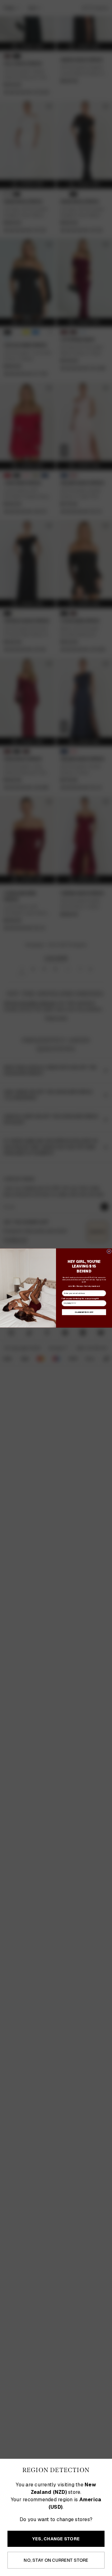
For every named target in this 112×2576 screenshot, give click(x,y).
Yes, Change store (56, 2539)
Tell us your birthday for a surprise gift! (80, 1298)
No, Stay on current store (56, 2560)
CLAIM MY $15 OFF (84, 1312)
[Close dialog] (109, 1251)
